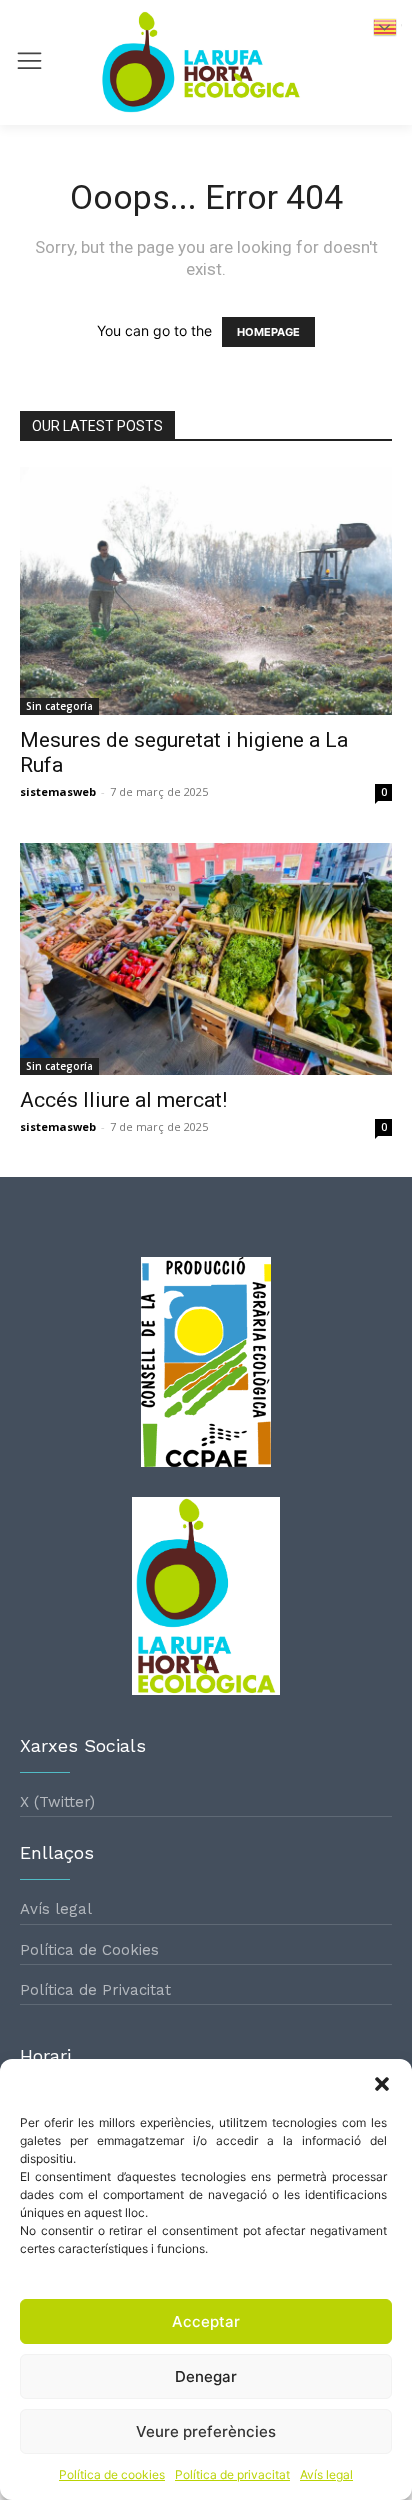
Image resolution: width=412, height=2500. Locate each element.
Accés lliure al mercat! (123, 1100)
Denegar (206, 2376)
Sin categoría (59, 706)
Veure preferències (206, 2431)
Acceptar (206, 2321)
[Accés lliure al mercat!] (206, 959)
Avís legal (326, 2474)
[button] (382, 2084)
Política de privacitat (232, 2474)
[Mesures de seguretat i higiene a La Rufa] (206, 591)
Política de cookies (112, 2474)
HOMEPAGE (268, 332)
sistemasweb (58, 791)
